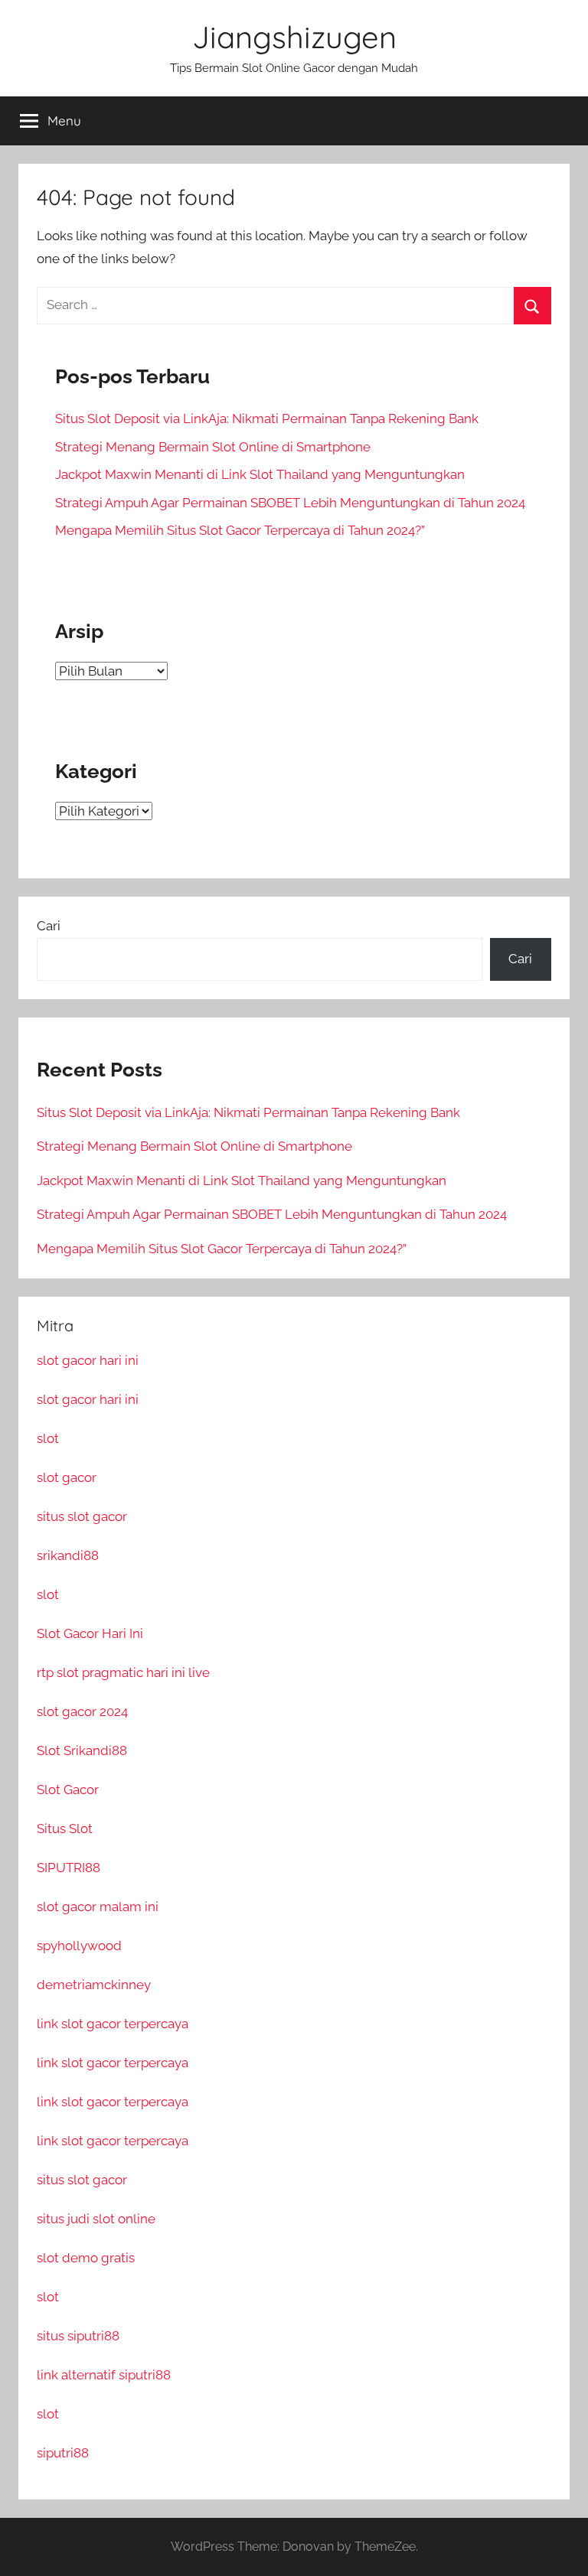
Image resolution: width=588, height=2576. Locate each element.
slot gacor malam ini (98, 1907)
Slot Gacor (68, 1790)
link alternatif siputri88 (104, 2375)
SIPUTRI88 (69, 1868)
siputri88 (63, 2453)
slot (48, 1438)
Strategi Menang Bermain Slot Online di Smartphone (213, 447)
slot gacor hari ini (88, 1360)
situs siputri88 (78, 2336)
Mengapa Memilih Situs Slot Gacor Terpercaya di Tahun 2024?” (240, 530)
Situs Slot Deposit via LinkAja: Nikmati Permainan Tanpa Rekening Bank (267, 418)
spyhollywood (79, 1946)
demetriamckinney (94, 1985)
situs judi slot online (96, 2219)
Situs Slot (65, 1829)
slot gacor (67, 1477)
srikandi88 (68, 1555)
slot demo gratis (86, 2258)
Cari (49, 926)
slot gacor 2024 (82, 1711)
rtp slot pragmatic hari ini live (123, 1672)
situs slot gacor (82, 1516)
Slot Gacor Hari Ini (90, 1633)
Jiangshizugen (294, 37)
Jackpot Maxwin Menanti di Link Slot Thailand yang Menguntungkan (260, 474)
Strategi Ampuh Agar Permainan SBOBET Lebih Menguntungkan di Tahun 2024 (290, 503)
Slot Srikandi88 (82, 1750)
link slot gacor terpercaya (113, 2024)
